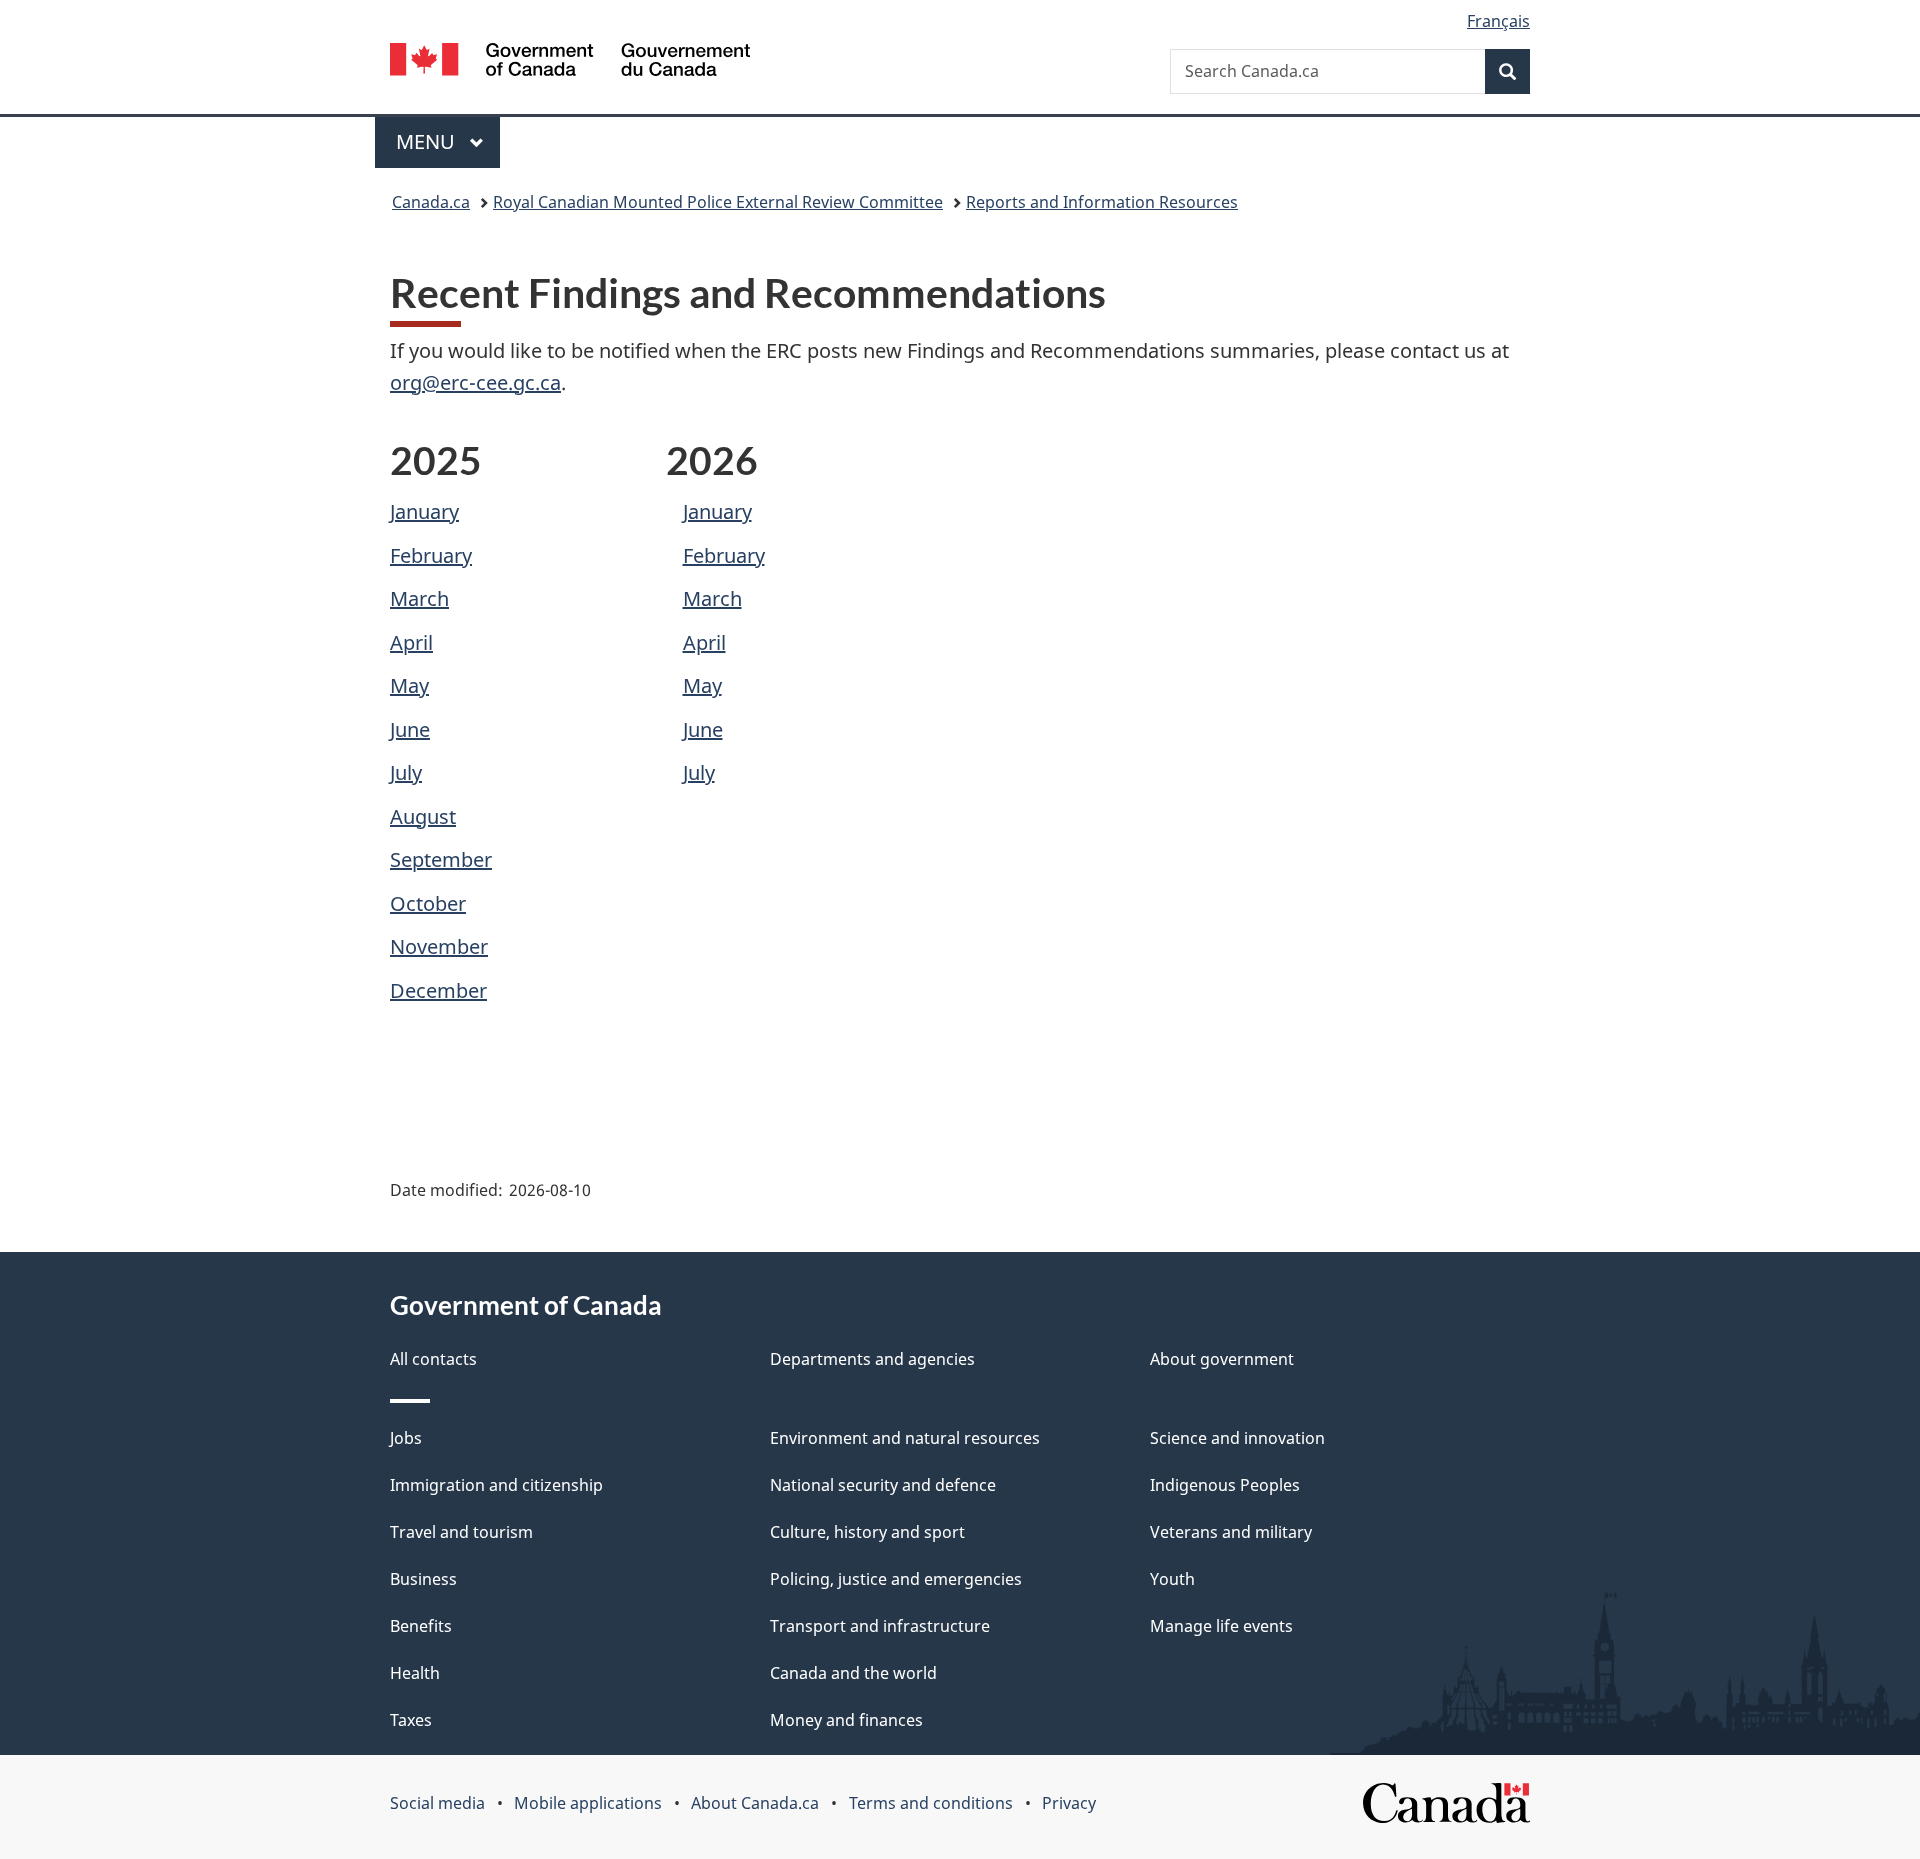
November (439, 946)
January (424, 511)
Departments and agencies (872, 1359)
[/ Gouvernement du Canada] (570, 62)
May (409, 685)
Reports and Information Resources (1102, 202)
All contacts (433, 1359)
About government (1222, 1359)
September (441, 859)
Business (423, 1579)
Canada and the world (853, 1673)
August (423, 816)
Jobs (406, 1438)
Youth (1172, 1579)
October (428, 903)
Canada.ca (431, 202)
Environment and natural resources (905, 1438)
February (431, 555)
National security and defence (883, 1485)
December (438, 990)
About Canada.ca (755, 1803)
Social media (437, 1803)
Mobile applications (588, 1803)
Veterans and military (1231, 1532)
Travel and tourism (461, 1532)
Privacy (1069, 1803)
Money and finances (846, 1720)
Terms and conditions (931, 1803)
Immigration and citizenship (496, 1485)
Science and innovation (1237, 1438)
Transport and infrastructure (880, 1626)
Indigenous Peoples (1225, 1485)
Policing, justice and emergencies (896, 1579)
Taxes (411, 1720)
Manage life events (1221, 1626)
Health (415, 1673)
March (419, 598)
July (406, 772)
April (411, 642)
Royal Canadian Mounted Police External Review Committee (718, 202)
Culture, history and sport (867, 1532)
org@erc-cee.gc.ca (475, 382)
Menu (428, 141)
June (410, 729)
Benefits (421, 1626)
